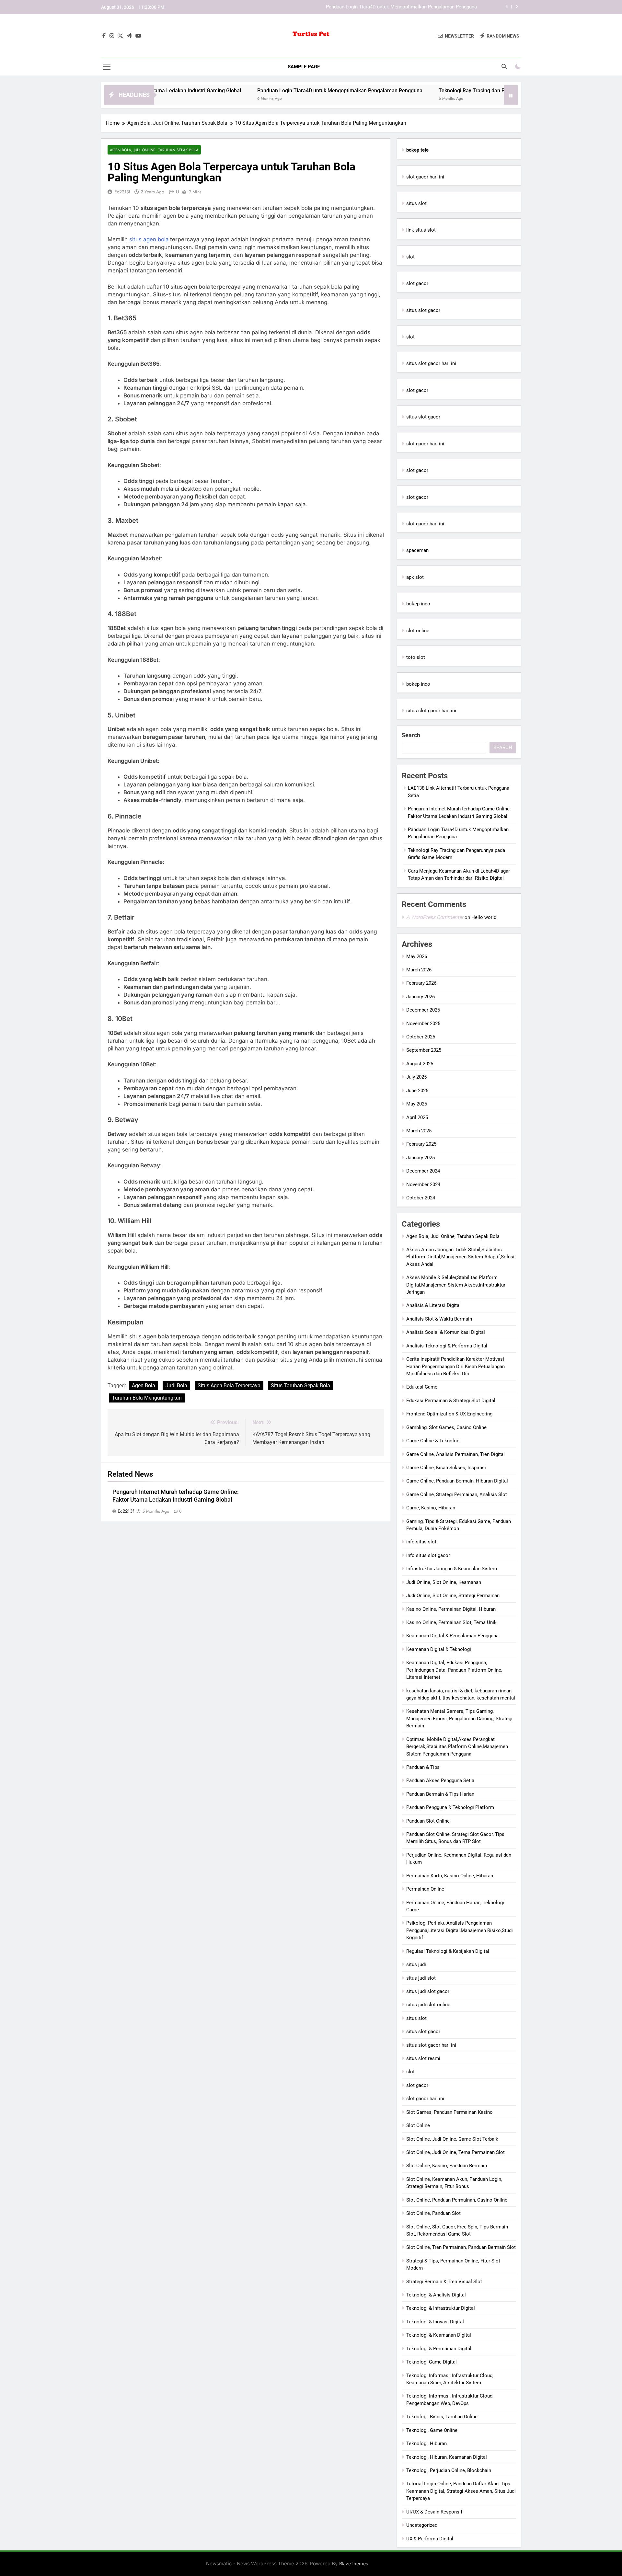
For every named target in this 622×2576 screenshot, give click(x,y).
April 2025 (417, 1117)
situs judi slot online (428, 2005)
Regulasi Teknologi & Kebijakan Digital (448, 1951)
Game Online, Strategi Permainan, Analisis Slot (457, 1494)
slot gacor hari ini (425, 177)
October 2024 (421, 1198)
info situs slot (421, 1542)
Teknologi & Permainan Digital (439, 2349)
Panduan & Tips (423, 1767)
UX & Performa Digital (430, 2539)
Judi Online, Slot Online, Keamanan (444, 1582)
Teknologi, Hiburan (426, 2444)
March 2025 (419, 1131)
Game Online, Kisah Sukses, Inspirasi (446, 1468)
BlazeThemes (354, 2564)
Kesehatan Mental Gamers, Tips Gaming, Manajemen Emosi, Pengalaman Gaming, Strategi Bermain (459, 1718)
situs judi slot (421, 1978)
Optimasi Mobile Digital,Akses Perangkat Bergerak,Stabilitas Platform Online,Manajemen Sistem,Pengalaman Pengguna (457, 1747)
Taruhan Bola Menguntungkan (147, 1398)
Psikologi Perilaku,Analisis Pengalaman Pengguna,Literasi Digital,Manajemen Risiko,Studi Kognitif (460, 1930)
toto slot (416, 657)
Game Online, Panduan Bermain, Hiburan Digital (457, 1481)
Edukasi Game (422, 1387)
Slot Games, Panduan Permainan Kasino (449, 2112)
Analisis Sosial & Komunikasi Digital (446, 1332)
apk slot (415, 577)
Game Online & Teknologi (433, 1441)
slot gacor (417, 283)
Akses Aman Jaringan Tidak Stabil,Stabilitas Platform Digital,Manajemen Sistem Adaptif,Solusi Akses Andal (460, 1257)
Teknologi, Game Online (432, 2430)
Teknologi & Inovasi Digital (435, 2322)
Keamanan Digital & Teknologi (439, 1649)
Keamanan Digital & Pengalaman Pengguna (452, 1636)
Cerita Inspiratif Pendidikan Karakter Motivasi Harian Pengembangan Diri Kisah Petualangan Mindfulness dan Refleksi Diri (455, 1366)
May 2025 (417, 1104)
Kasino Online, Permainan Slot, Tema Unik (451, 1622)
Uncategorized (422, 2525)
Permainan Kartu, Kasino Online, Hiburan (450, 1876)
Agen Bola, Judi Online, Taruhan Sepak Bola (154, 150)
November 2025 (423, 1024)
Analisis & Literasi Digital (433, 1305)
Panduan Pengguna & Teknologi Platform (450, 1807)
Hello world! (484, 917)
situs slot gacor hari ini (431, 363)
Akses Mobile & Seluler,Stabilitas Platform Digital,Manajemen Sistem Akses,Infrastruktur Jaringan (456, 1285)
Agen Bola (144, 1385)
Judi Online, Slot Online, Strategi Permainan (453, 1596)
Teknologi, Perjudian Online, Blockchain (449, 2470)
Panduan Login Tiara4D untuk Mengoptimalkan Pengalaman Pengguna (258, 91)
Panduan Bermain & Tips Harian (440, 1794)
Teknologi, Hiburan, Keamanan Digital (447, 2457)
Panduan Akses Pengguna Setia (440, 1780)
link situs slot (421, 230)
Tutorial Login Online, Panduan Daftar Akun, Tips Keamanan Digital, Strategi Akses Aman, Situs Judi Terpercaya (461, 2491)
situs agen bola (149, 239)
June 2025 (417, 1091)
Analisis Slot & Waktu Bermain (439, 1319)
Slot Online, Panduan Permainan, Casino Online (457, 2200)
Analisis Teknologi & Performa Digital (447, 1346)
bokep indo (418, 604)
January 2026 (420, 997)
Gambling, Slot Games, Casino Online (446, 1427)
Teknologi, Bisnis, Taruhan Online (442, 2417)
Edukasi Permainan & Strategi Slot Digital (451, 1401)
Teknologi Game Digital (432, 2362)
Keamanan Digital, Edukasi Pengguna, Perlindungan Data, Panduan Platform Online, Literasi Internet (454, 1670)
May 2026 (417, 956)
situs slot (416, 203)
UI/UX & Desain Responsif (434, 2512)
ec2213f (122, 192)
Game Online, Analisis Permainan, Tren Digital (455, 1454)
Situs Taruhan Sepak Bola (300, 1385)
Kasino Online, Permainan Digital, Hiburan (451, 1609)
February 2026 (421, 983)
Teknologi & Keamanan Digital (439, 2335)
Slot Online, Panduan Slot (433, 2213)
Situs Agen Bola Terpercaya (229, 1385)
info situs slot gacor (428, 1555)
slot (410, 257)
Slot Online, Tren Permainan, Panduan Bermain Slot (461, 2247)
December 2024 (423, 1171)
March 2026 (419, 970)
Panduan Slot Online (428, 1821)
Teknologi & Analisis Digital (436, 2295)
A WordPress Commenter (435, 917)
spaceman (417, 550)
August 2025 (420, 1064)
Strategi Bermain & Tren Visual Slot (444, 2282)
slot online (418, 631)
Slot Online (418, 2125)
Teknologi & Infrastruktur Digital (441, 2308)
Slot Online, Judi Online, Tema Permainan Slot (455, 2152)
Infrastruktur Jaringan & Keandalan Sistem (452, 1569)
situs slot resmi (423, 2058)
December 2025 (423, 1010)
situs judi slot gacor (428, 1991)
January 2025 (420, 1158)
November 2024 (423, 1185)
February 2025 (421, 1144)
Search (411, 735)
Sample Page (304, 67)
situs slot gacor (423, 310)
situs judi (416, 1964)
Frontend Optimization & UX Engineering (449, 1414)
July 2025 (416, 1077)
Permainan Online (425, 1889)
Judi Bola (176, 1385)
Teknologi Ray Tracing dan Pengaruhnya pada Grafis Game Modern (405, 7)
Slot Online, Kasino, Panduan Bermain (447, 2166)
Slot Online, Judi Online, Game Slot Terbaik (452, 2139)
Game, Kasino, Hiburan (431, 1508)
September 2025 (424, 1050)
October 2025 (421, 1037)
